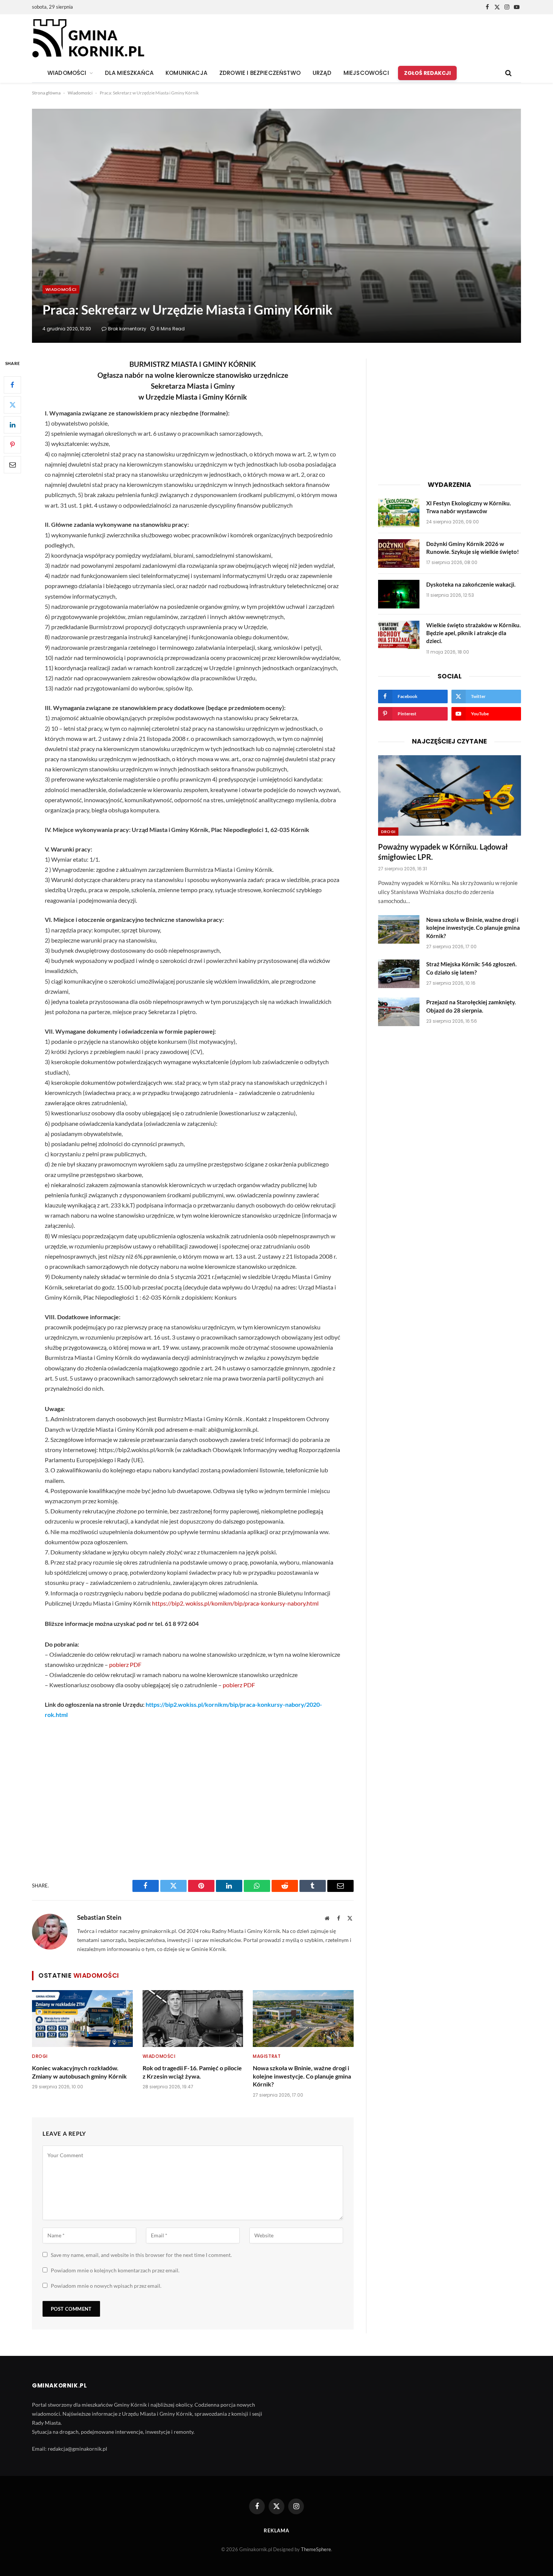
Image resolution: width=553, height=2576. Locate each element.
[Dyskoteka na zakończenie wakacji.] (399, 594)
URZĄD (322, 73)
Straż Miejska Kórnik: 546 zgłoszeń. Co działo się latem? (471, 968)
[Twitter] (12, 405)
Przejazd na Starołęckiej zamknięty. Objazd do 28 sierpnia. (471, 1006)
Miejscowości (366, 73)
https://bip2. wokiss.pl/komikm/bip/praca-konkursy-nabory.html (235, 1603)
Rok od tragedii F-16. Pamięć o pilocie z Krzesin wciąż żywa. (192, 2072)
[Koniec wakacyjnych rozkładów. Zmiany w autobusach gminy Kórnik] (82, 2018)
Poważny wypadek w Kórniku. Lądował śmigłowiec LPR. (443, 852)
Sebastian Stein (99, 1918)
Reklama (276, 2530)
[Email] (12, 465)
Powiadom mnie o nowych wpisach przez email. (106, 2286)
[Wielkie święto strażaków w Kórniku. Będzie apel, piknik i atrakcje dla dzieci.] (399, 635)
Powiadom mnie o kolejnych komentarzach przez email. (115, 2270)
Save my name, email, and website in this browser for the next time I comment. (141, 2255)
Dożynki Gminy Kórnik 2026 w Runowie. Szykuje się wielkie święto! (472, 548)
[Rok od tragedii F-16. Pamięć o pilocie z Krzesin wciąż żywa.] (193, 2018)
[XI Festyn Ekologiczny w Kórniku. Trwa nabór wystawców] (399, 513)
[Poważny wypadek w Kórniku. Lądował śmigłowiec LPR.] (450, 795)
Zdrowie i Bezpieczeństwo (260, 73)
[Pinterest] (12, 445)
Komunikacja (186, 73)
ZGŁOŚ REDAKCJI (427, 73)
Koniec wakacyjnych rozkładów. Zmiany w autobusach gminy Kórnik (79, 2072)
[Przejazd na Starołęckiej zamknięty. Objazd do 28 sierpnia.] (399, 1012)
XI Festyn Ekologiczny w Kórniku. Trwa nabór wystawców (469, 507)
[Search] (508, 73)
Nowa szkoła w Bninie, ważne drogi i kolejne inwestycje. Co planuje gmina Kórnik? (302, 2076)
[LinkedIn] (12, 425)
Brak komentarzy (127, 329)
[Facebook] (12, 385)
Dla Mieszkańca (129, 73)
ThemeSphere (316, 2549)
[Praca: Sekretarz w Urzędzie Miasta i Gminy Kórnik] (276, 226)
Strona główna (46, 93)
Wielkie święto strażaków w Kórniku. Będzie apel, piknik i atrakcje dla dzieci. (473, 633)
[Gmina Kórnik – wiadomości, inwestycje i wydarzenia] (88, 39)
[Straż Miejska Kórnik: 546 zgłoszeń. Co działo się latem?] (399, 974)
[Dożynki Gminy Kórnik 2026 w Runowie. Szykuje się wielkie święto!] (399, 554)
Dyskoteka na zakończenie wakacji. (471, 584)
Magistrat (267, 2056)
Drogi (40, 2056)
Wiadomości (80, 93)
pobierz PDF (125, 1664)
